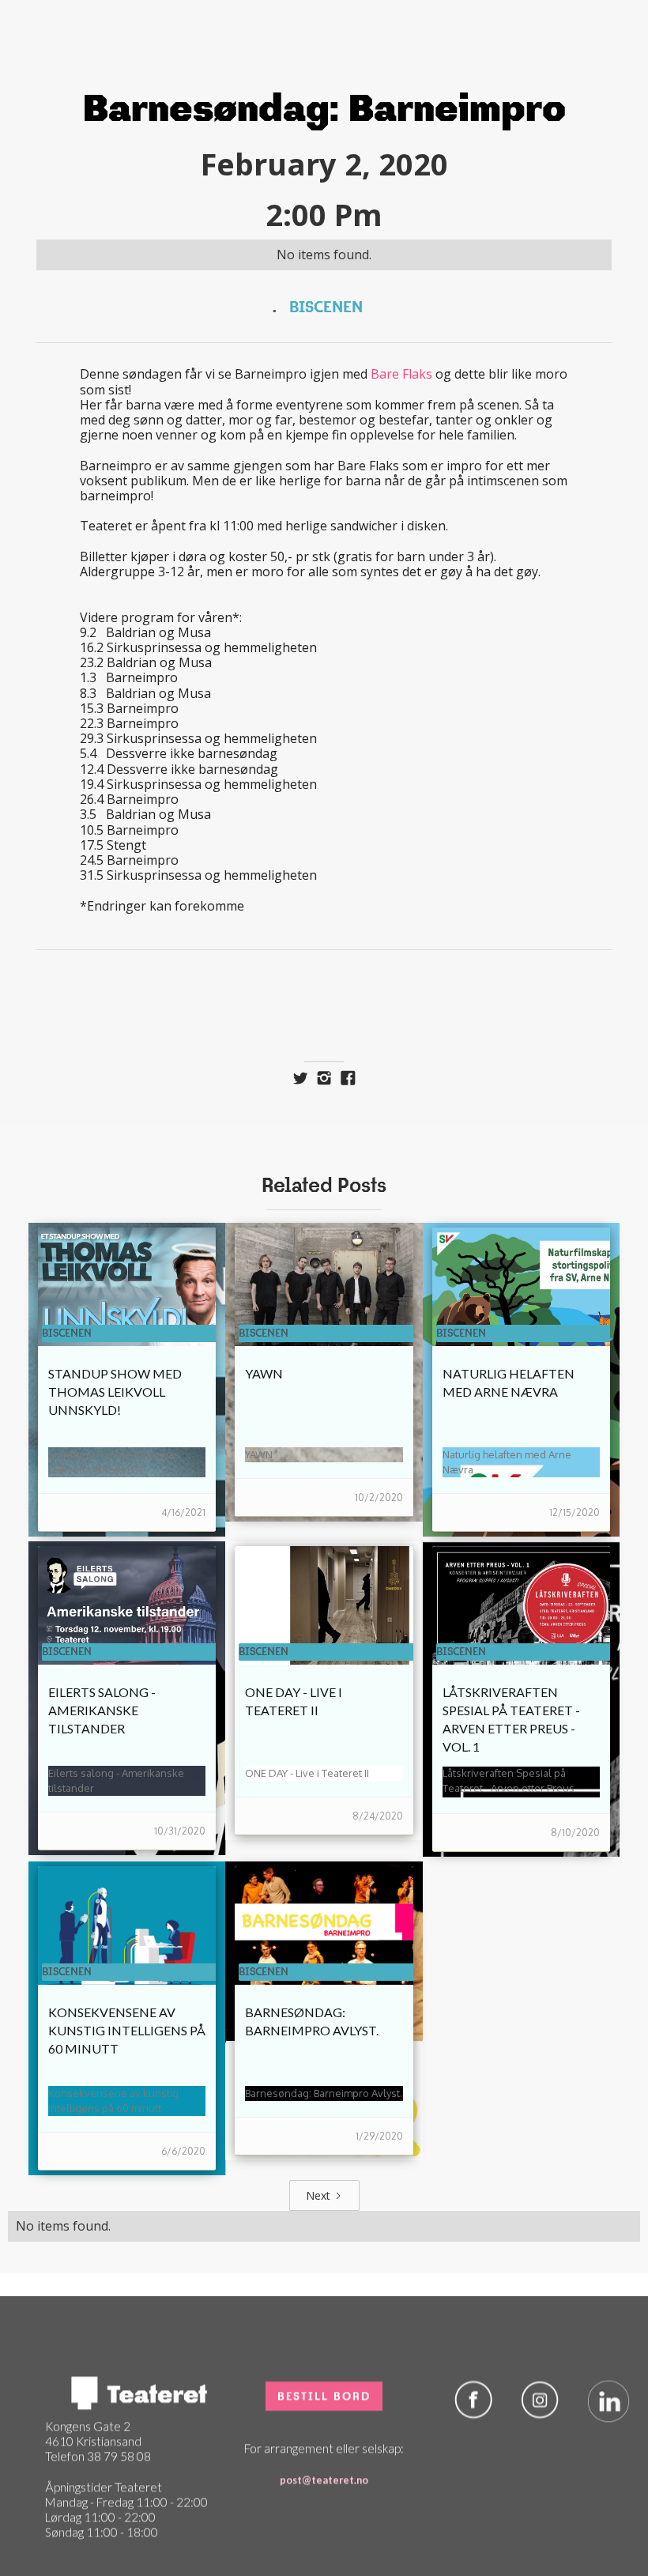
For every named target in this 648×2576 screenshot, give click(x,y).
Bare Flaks (401, 374)
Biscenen (326, 306)
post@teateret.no (324, 2457)
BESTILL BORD (324, 2373)
